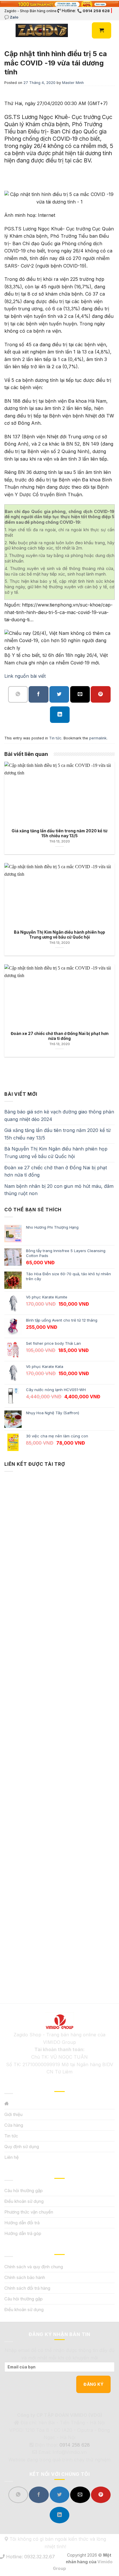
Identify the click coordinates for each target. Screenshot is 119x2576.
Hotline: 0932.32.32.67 (30, 2557)
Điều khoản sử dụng (24, 2201)
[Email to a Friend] (80, 694)
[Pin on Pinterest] (101, 694)
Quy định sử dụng (22, 2147)
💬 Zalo (11, 17)
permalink (98, 738)
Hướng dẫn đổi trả (22, 2223)
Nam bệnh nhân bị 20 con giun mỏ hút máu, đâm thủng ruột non (59, 1190)
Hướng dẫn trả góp (23, 2233)
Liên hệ (12, 2157)
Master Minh (73, 83)
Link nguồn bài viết (25, 676)
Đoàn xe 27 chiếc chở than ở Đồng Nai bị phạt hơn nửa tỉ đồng (56, 1171)
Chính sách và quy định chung (34, 2267)
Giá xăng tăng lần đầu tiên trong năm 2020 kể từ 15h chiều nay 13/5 (57, 1134)
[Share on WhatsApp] (18, 694)
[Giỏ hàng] (102, 30)
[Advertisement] (59, 1728)
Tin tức (55, 738)
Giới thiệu (13, 2114)
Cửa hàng (14, 2125)
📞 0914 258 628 (93, 11)
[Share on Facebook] (38, 694)
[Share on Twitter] (59, 694)
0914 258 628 (75, 2445)
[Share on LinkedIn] (60, 715)
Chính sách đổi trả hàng (27, 2288)
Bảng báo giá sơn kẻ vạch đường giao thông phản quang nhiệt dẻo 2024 (59, 1115)
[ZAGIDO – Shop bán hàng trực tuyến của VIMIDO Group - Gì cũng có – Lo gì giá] (42, 30)
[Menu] (8, 31)
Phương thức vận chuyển (29, 2212)
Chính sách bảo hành (25, 2277)
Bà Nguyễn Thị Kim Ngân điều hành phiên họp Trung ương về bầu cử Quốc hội (56, 1153)
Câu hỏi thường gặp (24, 2191)
